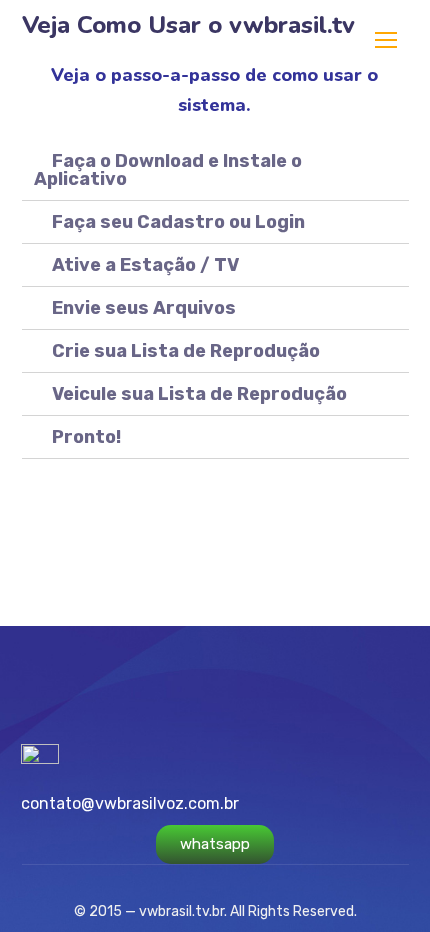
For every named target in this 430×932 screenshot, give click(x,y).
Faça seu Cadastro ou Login (178, 222)
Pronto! (86, 437)
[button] (215, 844)
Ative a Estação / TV (145, 265)
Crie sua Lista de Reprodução (186, 351)
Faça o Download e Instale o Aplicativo (168, 170)
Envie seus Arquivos (144, 308)
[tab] (215, 170)
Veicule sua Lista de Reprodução (199, 394)
